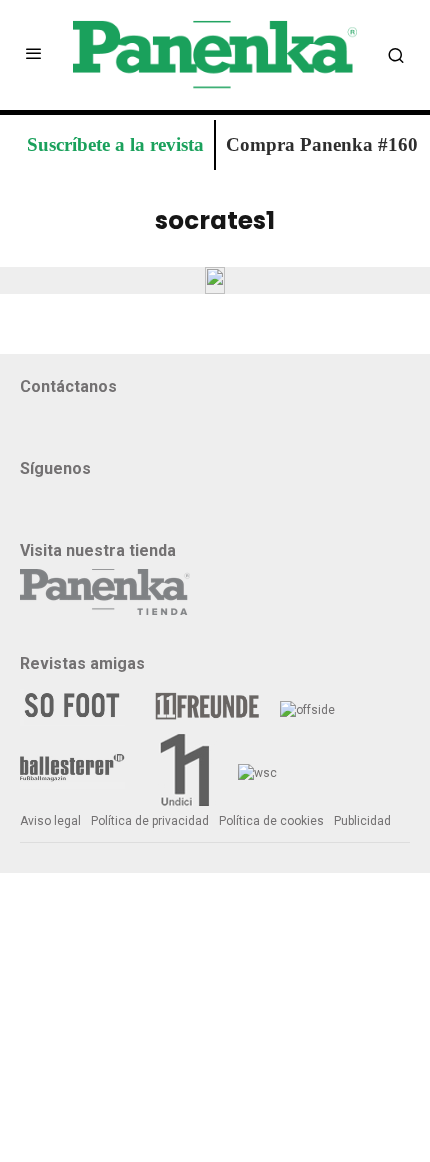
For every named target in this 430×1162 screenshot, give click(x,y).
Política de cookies (271, 821)
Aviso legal (50, 821)
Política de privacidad (150, 821)
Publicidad (362, 821)
